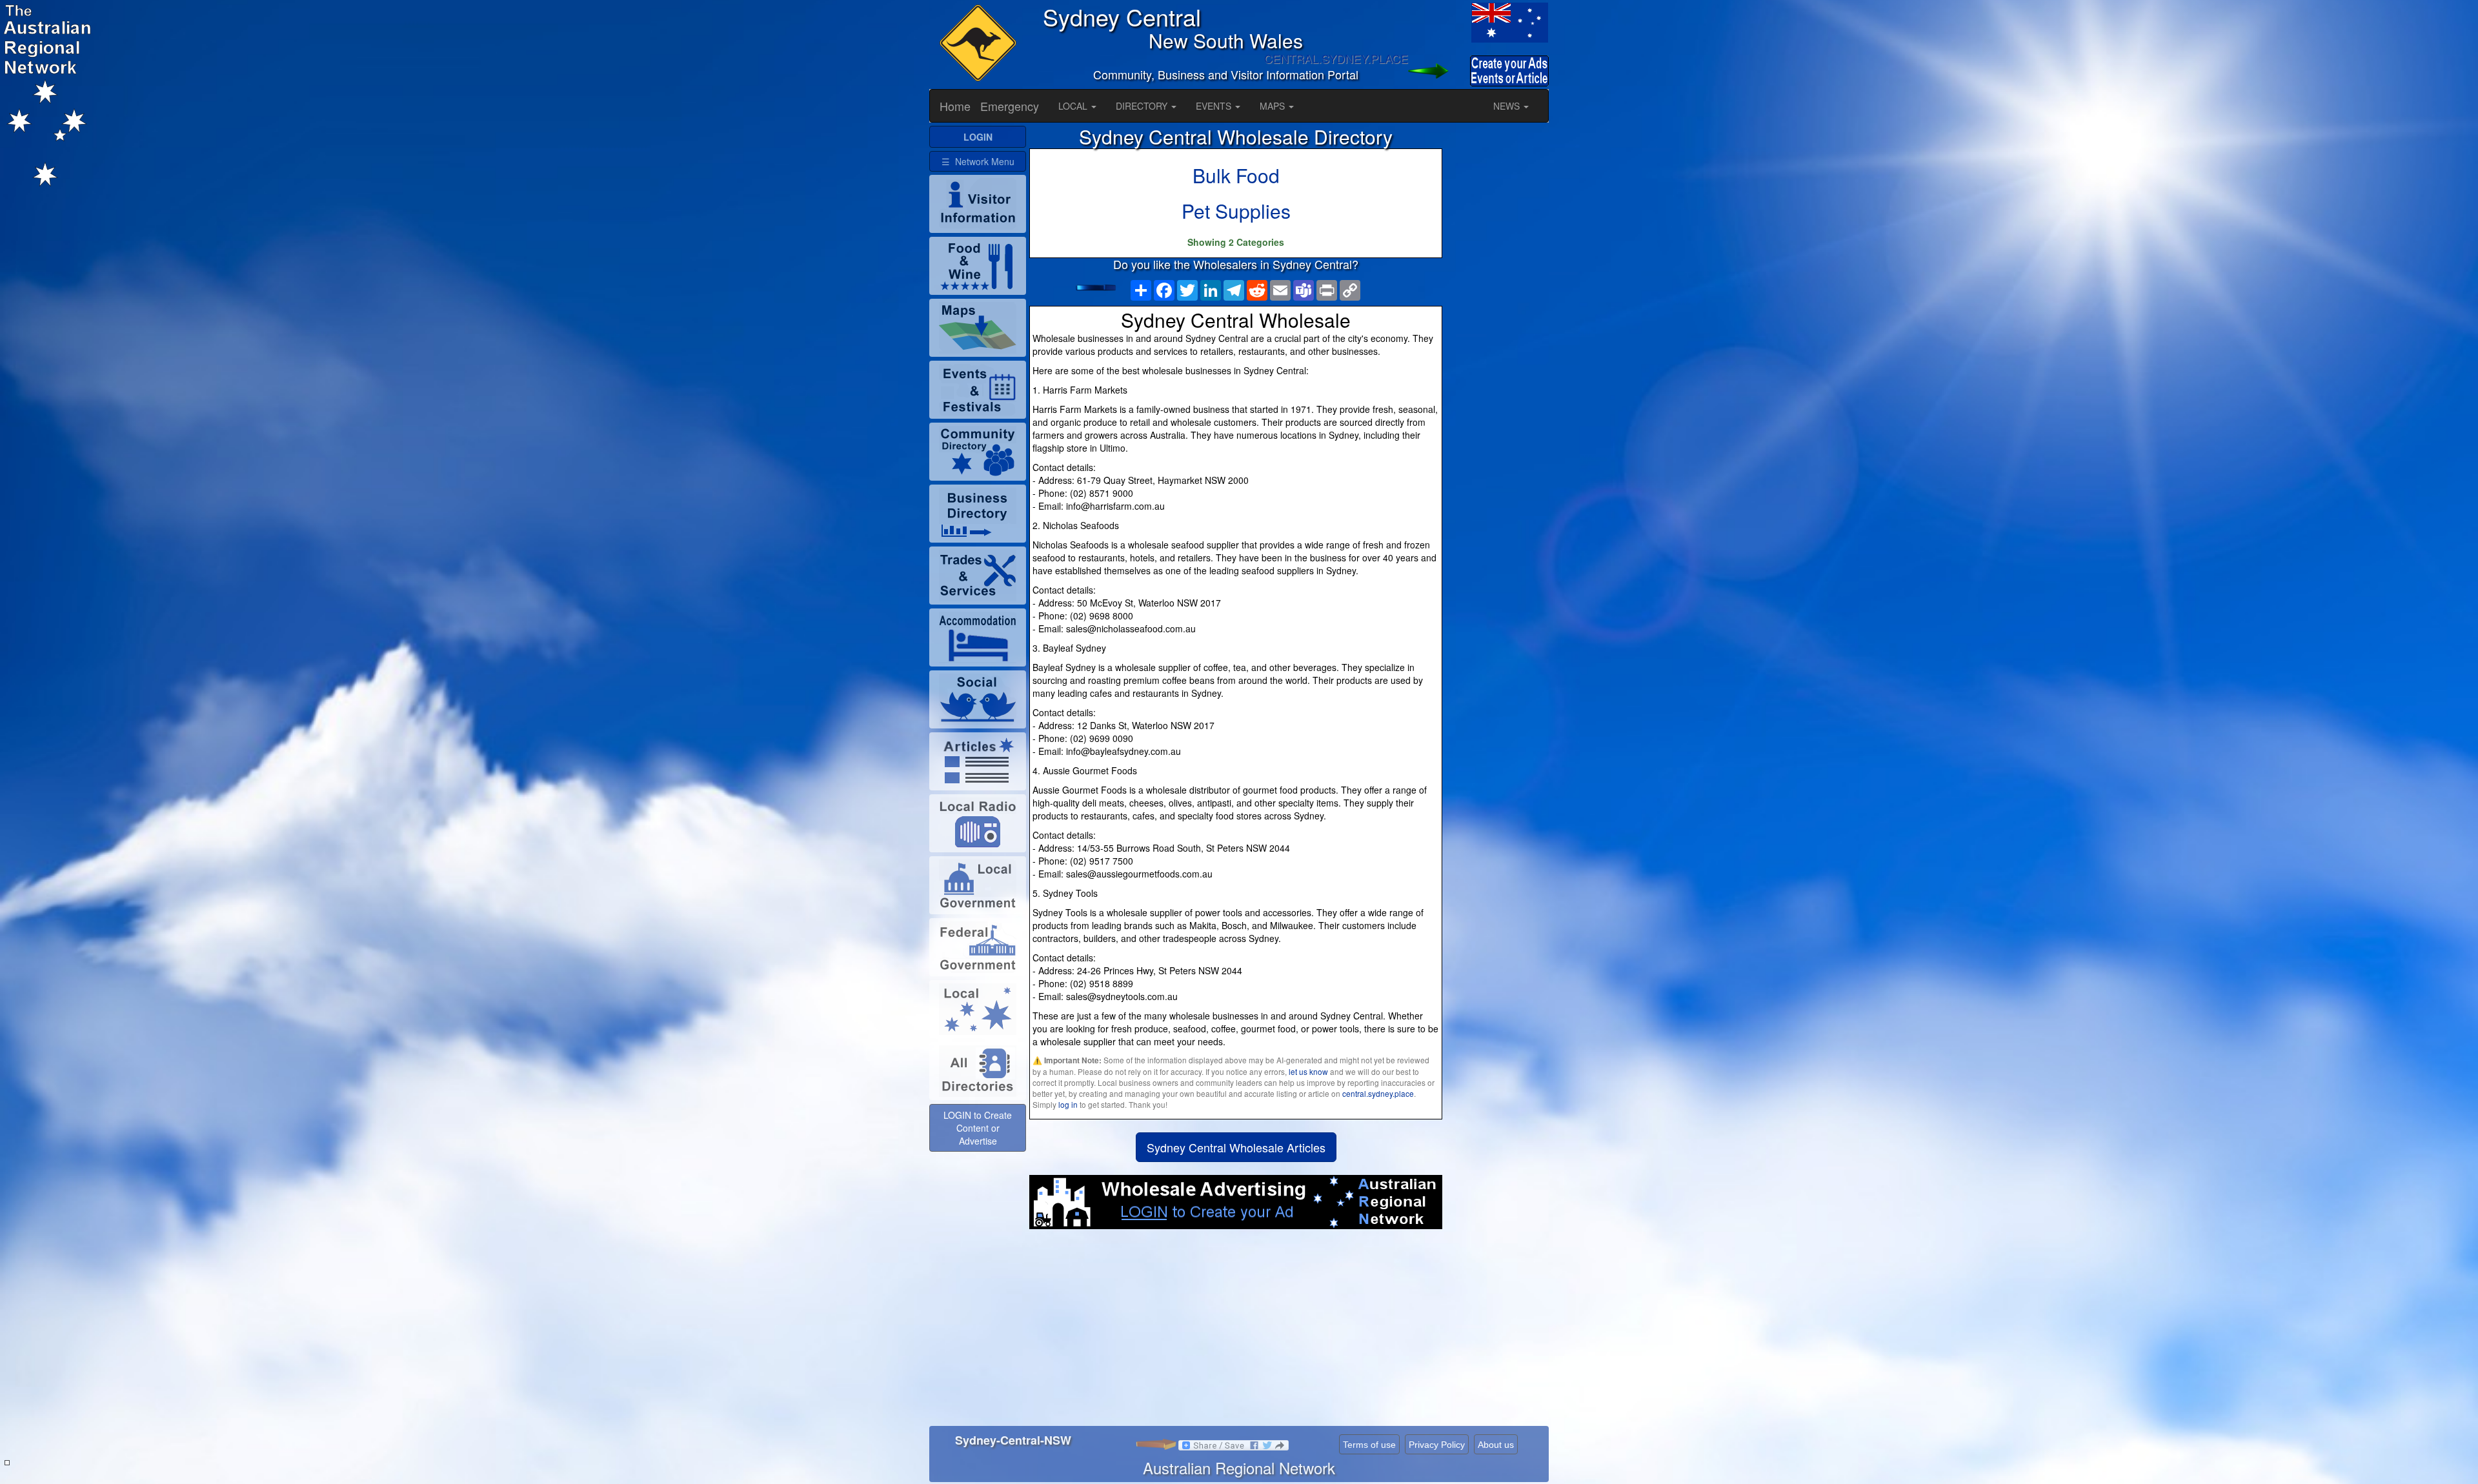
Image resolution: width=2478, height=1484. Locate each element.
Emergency (1010, 106)
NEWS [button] (1508, 106)
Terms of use (1369, 1445)
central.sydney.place (1378, 1093)
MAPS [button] (1274, 106)
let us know (1308, 1071)
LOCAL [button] (1074, 106)
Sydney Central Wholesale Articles (1236, 1147)
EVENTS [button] (1215, 106)
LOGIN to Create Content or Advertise (978, 1128)
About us (1496, 1445)
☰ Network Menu (978, 161)
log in (1068, 1104)
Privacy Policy (1437, 1445)
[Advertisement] (1236, 1332)
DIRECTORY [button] (1143, 106)
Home (955, 106)
